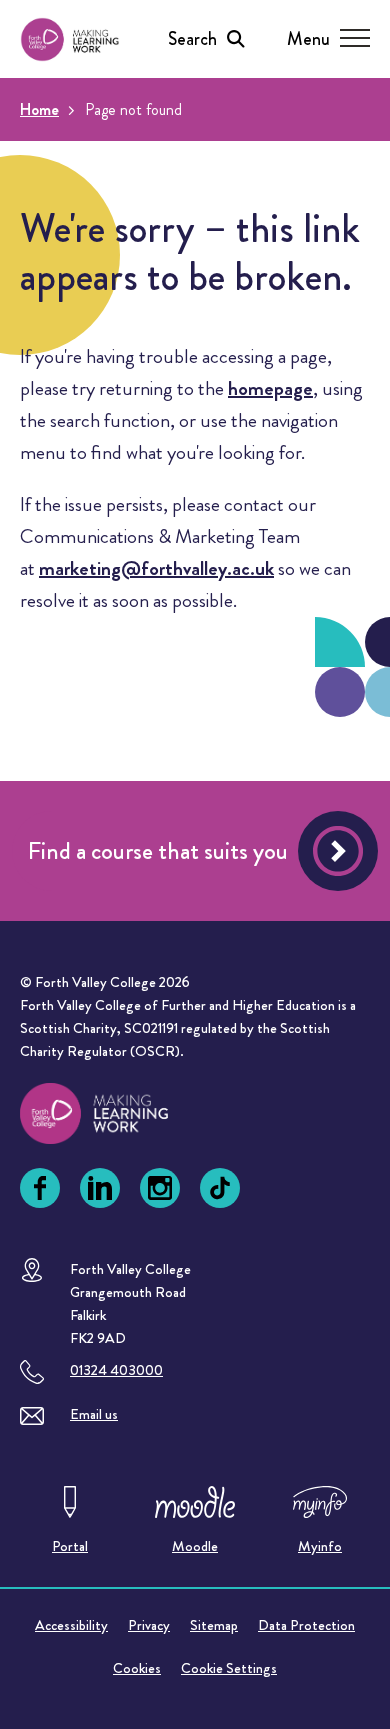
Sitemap (214, 1625)
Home (39, 109)
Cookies (137, 1668)
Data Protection (306, 1625)
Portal (70, 1546)
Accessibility (71, 1625)
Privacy (149, 1625)
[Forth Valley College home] (113, 1113)
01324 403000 (116, 1370)
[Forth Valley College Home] (70, 39)
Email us (94, 1414)
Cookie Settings (229, 1668)
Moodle (195, 1546)
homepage (270, 388)
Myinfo (320, 1546)
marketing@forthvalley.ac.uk (156, 568)
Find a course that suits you (158, 851)
